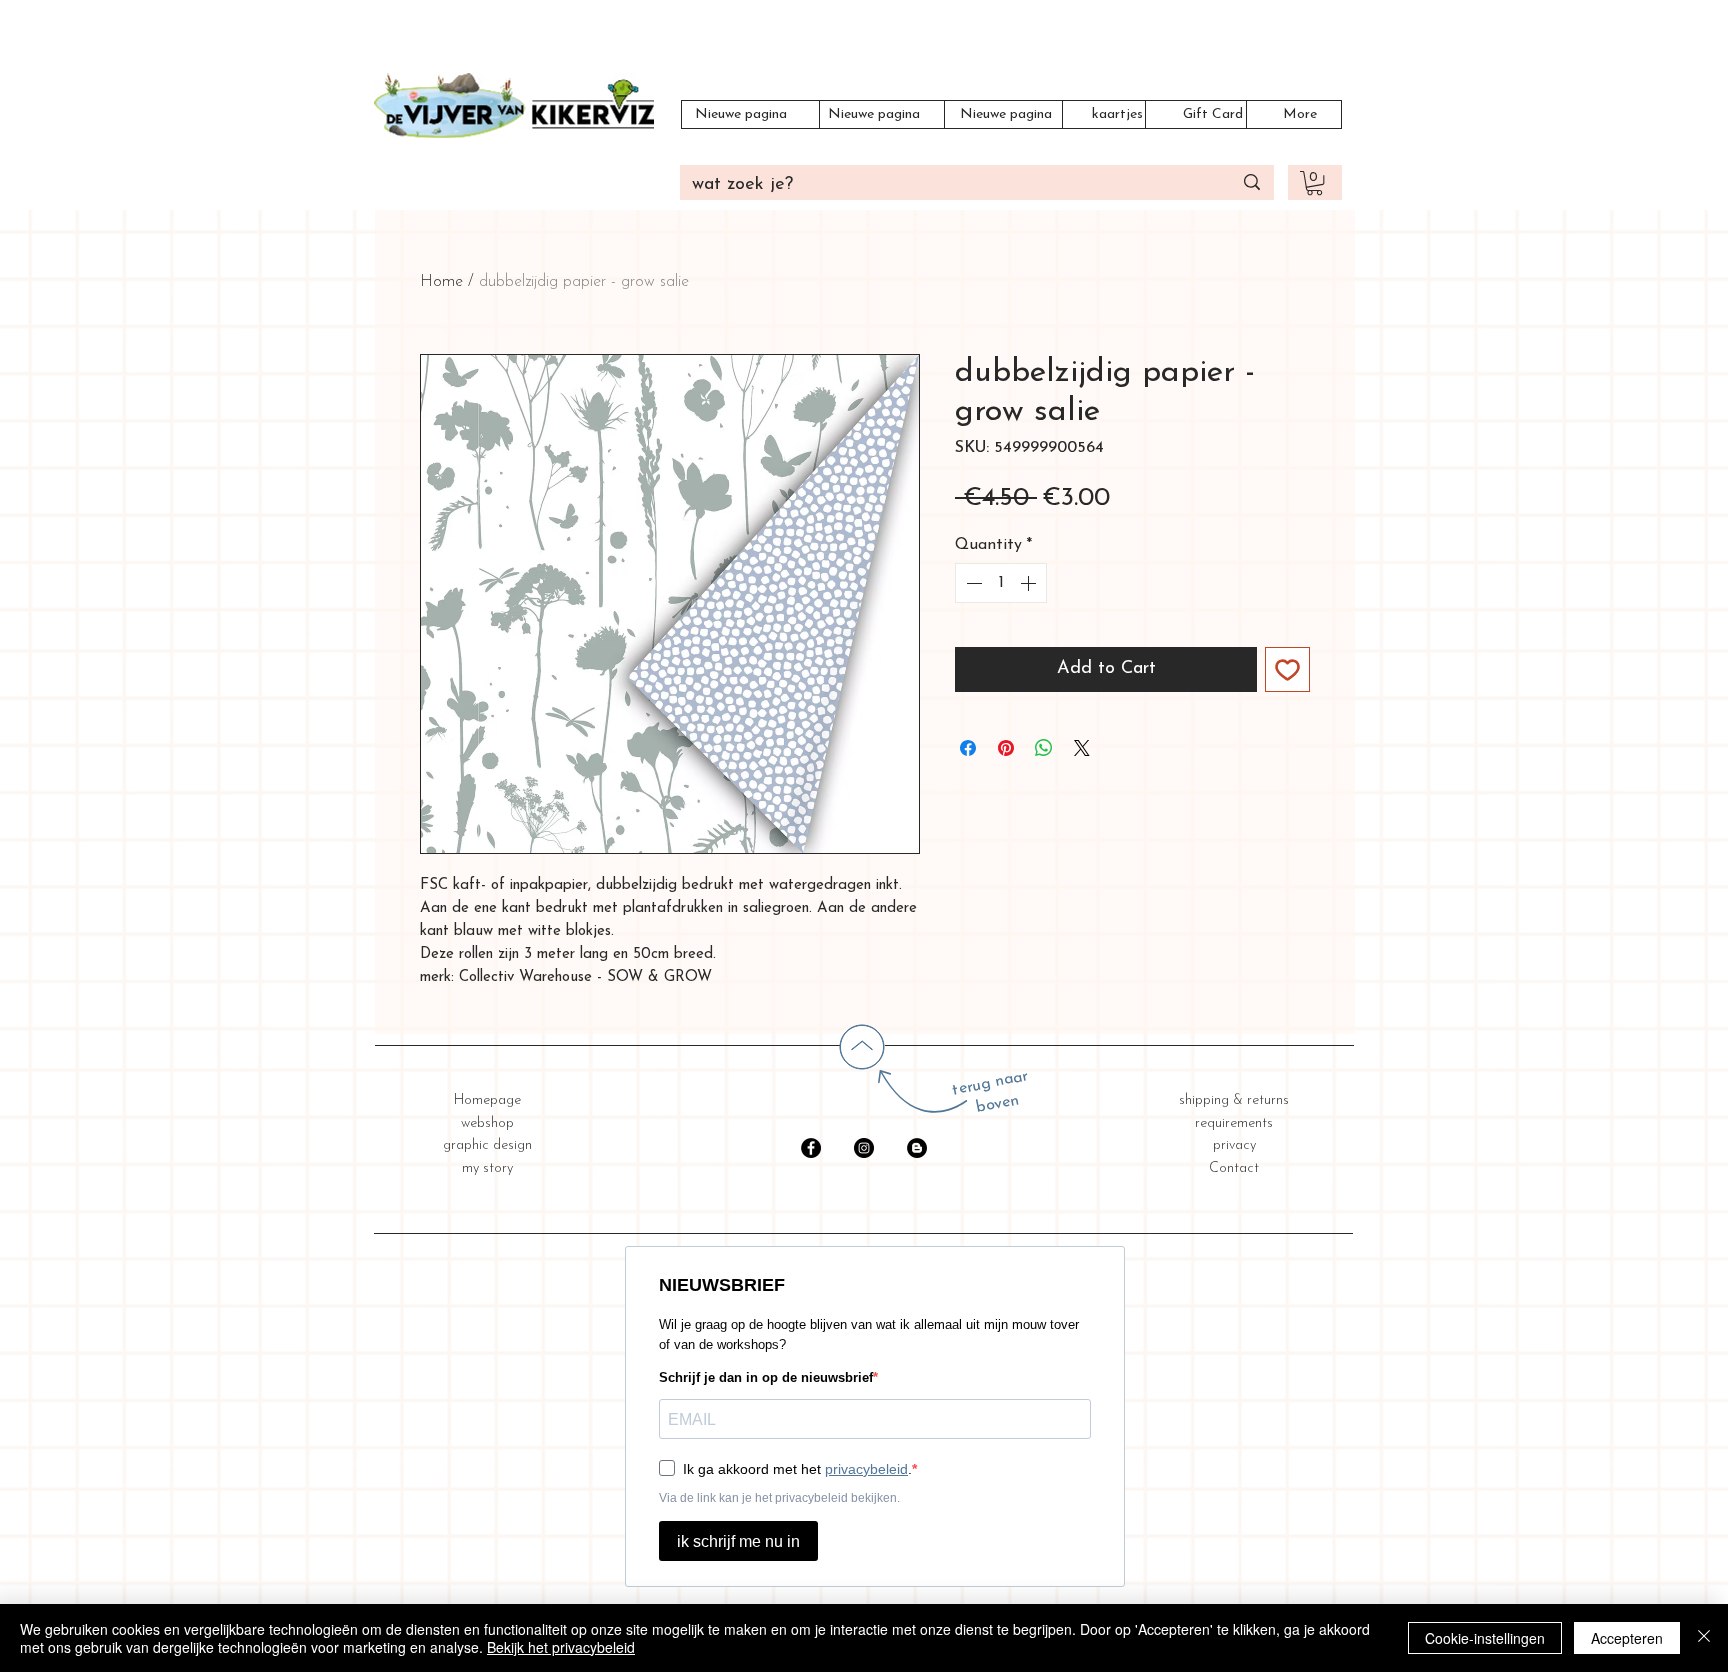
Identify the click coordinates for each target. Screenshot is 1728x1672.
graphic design (487, 1145)
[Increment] (1030, 583)
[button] (1314, 183)
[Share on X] (1082, 748)
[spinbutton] (1001, 583)
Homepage (487, 1100)
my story (487, 1168)
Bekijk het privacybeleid (561, 1647)
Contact (1234, 1168)
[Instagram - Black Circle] (864, 1148)
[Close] (1704, 1638)
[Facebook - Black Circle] (811, 1148)
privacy (1234, 1145)
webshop (487, 1123)
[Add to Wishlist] (1287, 669)
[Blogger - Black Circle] (917, 1148)
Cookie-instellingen (1485, 1638)
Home (441, 282)
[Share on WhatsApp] (1044, 748)
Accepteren (1627, 1638)
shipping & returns (1234, 1100)
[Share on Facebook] (968, 748)
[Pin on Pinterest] (1006, 748)
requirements (1234, 1123)
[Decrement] (972, 583)
